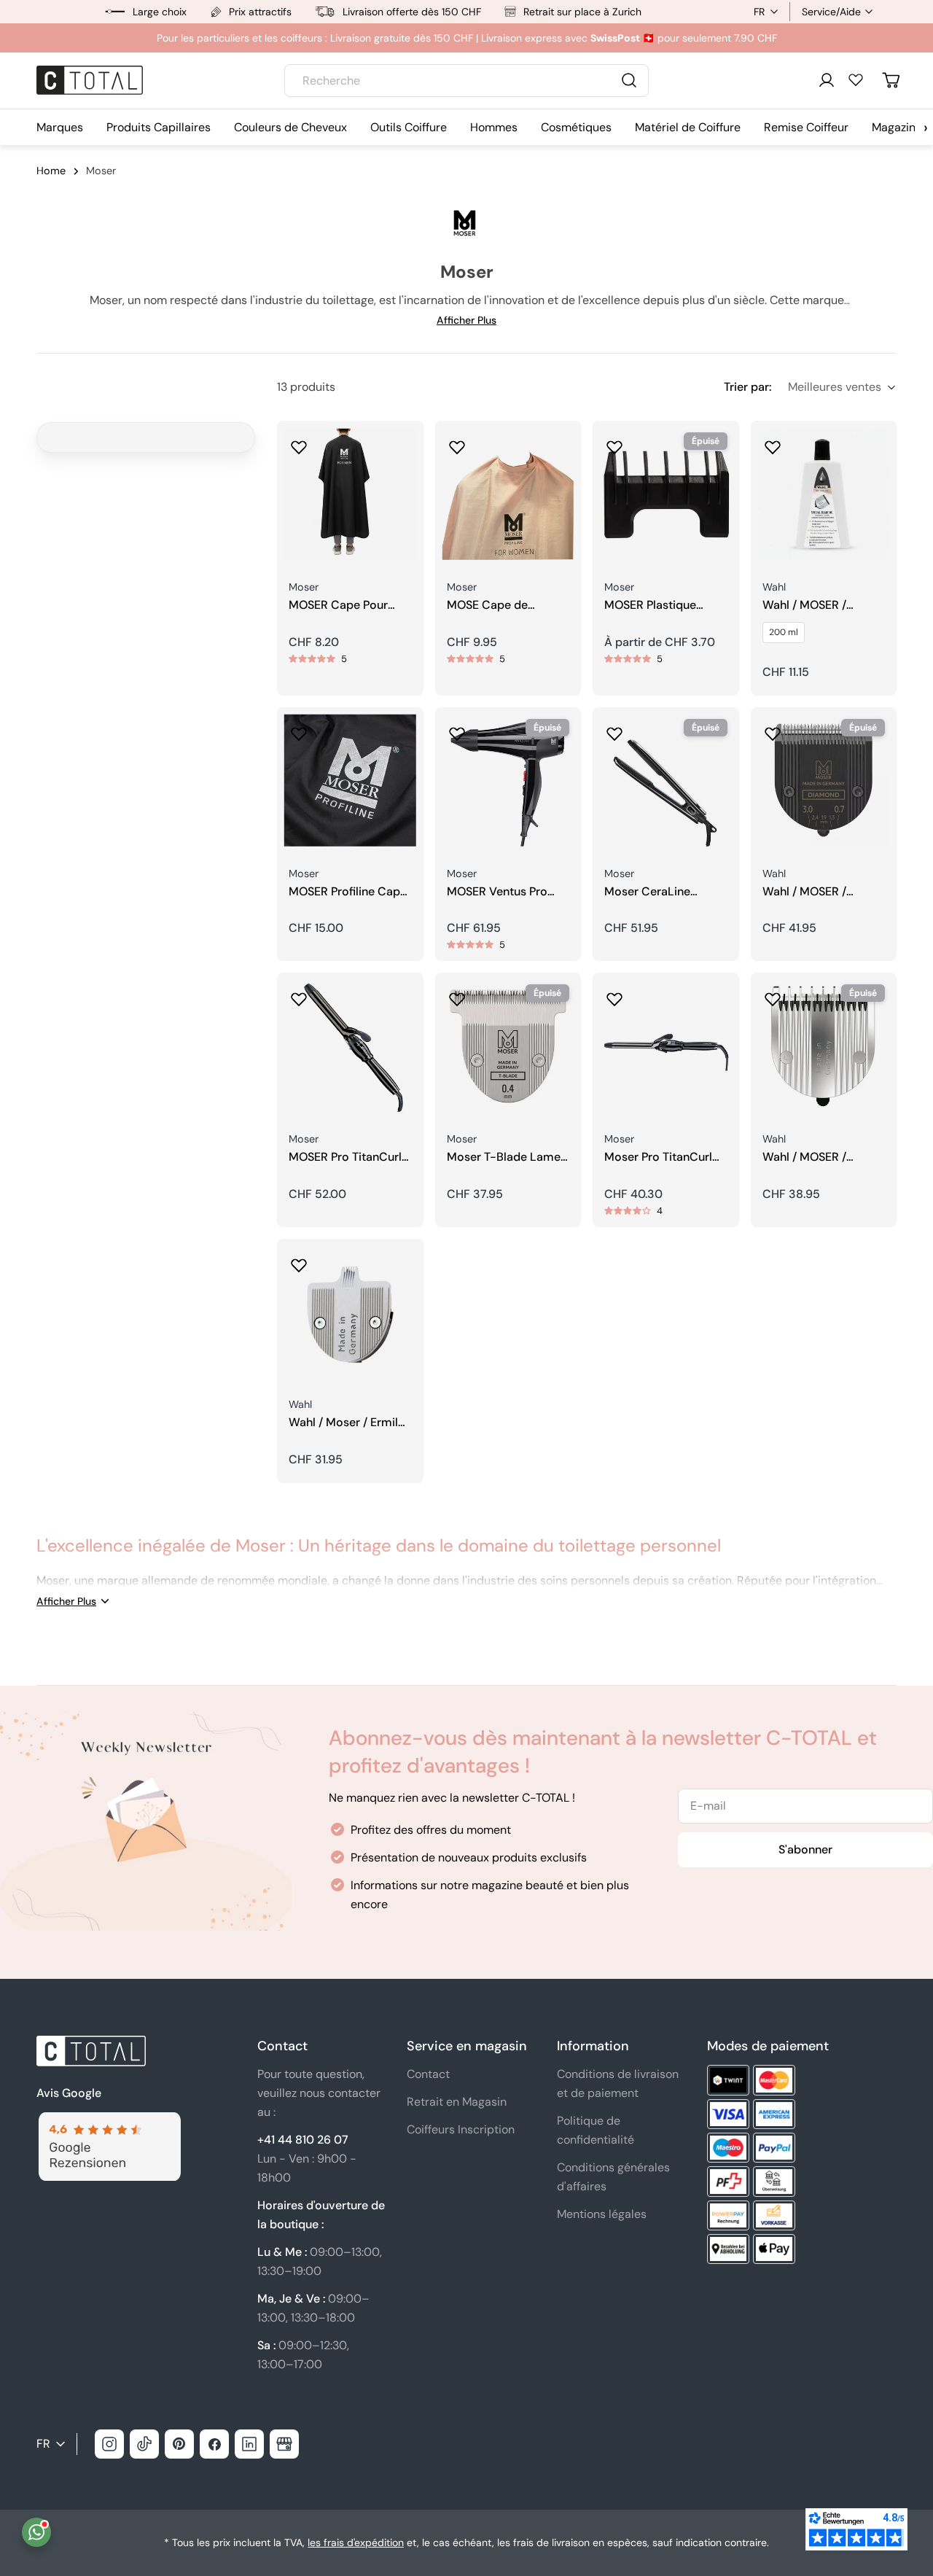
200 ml (784, 632)
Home (51, 171)
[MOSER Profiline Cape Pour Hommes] (350, 781)
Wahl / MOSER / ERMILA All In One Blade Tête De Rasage (821, 1157)
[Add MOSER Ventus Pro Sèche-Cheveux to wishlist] (457, 729)
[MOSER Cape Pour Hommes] (350, 494)
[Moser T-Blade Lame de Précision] (508, 1046)
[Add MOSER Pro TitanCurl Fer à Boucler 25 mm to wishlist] (299, 995)
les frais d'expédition (356, 2542)
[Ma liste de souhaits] (856, 79)
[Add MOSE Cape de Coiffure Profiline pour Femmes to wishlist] (457, 443)
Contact (428, 2074)
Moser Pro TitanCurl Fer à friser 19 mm (658, 1157)
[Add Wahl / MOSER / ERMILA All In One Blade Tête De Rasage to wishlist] (773, 995)
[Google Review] (109, 2121)
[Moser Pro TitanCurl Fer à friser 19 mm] (666, 1046)
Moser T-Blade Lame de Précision (504, 1157)
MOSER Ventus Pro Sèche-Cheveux (497, 892)
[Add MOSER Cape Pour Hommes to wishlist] (299, 443)
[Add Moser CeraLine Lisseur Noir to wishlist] (614, 729)
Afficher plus (466, 320)
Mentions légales (602, 2214)
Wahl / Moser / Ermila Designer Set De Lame (348, 1423)
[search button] (629, 80)
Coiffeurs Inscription (461, 2129)
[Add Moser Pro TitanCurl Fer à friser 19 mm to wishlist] (614, 995)
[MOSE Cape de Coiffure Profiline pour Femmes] (508, 494)
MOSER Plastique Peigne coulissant (651, 606)
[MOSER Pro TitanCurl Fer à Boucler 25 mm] (350, 1046)
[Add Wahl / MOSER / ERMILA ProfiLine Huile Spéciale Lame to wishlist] (773, 443)
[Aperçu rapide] (402, 453)
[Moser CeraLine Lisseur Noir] (666, 781)
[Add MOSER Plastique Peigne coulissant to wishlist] (614, 443)
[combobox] (466, 81)
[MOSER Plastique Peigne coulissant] (666, 494)
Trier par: (747, 387)
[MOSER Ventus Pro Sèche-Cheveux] (508, 781)
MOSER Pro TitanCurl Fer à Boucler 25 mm (345, 1157)
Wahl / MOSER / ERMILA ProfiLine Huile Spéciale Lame (823, 606)
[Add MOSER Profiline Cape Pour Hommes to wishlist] (299, 729)
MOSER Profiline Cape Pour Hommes (348, 892)
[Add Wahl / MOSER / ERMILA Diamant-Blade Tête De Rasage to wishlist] (773, 729)
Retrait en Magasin (457, 2102)
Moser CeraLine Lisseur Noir (647, 892)
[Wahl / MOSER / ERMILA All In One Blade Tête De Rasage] (824, 1046)
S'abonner (805, 1849)
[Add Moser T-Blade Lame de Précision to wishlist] (457, 995)
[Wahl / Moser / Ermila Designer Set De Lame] (350, 1312)
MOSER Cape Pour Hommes (338, 606)
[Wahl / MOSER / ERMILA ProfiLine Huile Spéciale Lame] (824, 494)
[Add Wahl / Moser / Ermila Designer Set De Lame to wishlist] (299, 1261)
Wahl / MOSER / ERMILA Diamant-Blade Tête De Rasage (821, 892)
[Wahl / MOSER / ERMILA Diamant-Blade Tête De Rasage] (824, 781)
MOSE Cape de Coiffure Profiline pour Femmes (507, 606)
